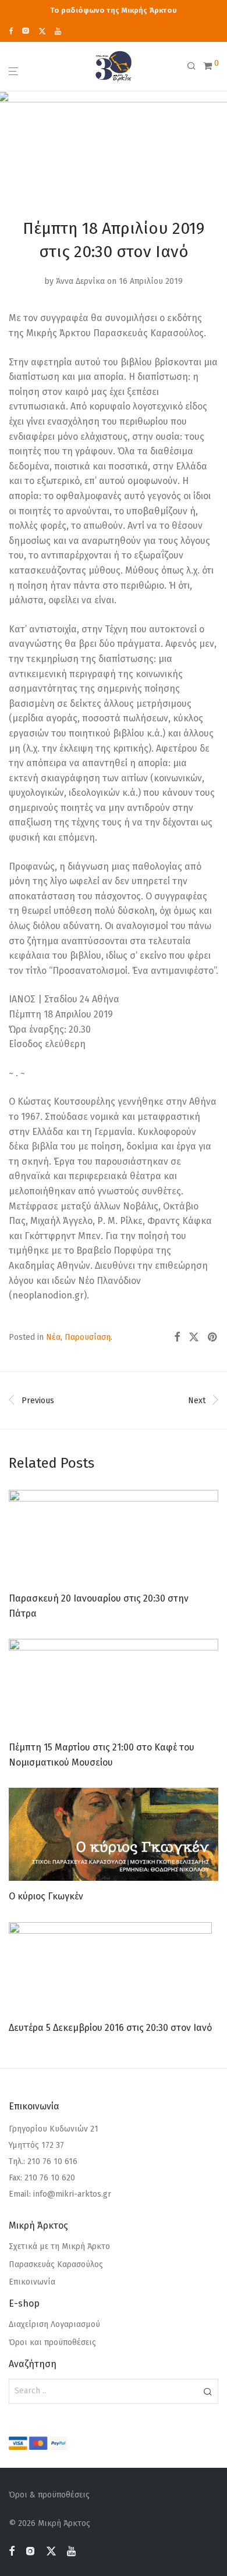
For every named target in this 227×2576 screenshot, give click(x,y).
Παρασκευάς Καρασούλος (56, 2264)
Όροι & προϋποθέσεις (49, 2495)
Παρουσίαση (88, 1337)
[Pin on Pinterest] (213, 1337)
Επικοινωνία (32, 2282)
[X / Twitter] (42, 31)
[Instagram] (26, 31)
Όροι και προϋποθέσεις (52, 2342)
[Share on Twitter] (194, 1337)
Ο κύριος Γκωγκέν (46, 1896)
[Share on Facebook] (177, 1337)
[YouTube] (58, 31)
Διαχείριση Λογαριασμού (54, 2324)
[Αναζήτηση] (195, 66)
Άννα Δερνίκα (80, 281)
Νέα (53, 1337)
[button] (208, 2391)
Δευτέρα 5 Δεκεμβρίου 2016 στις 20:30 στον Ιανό (110, 2028)
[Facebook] (11, 31)
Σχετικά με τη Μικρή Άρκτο (59, 2246)
